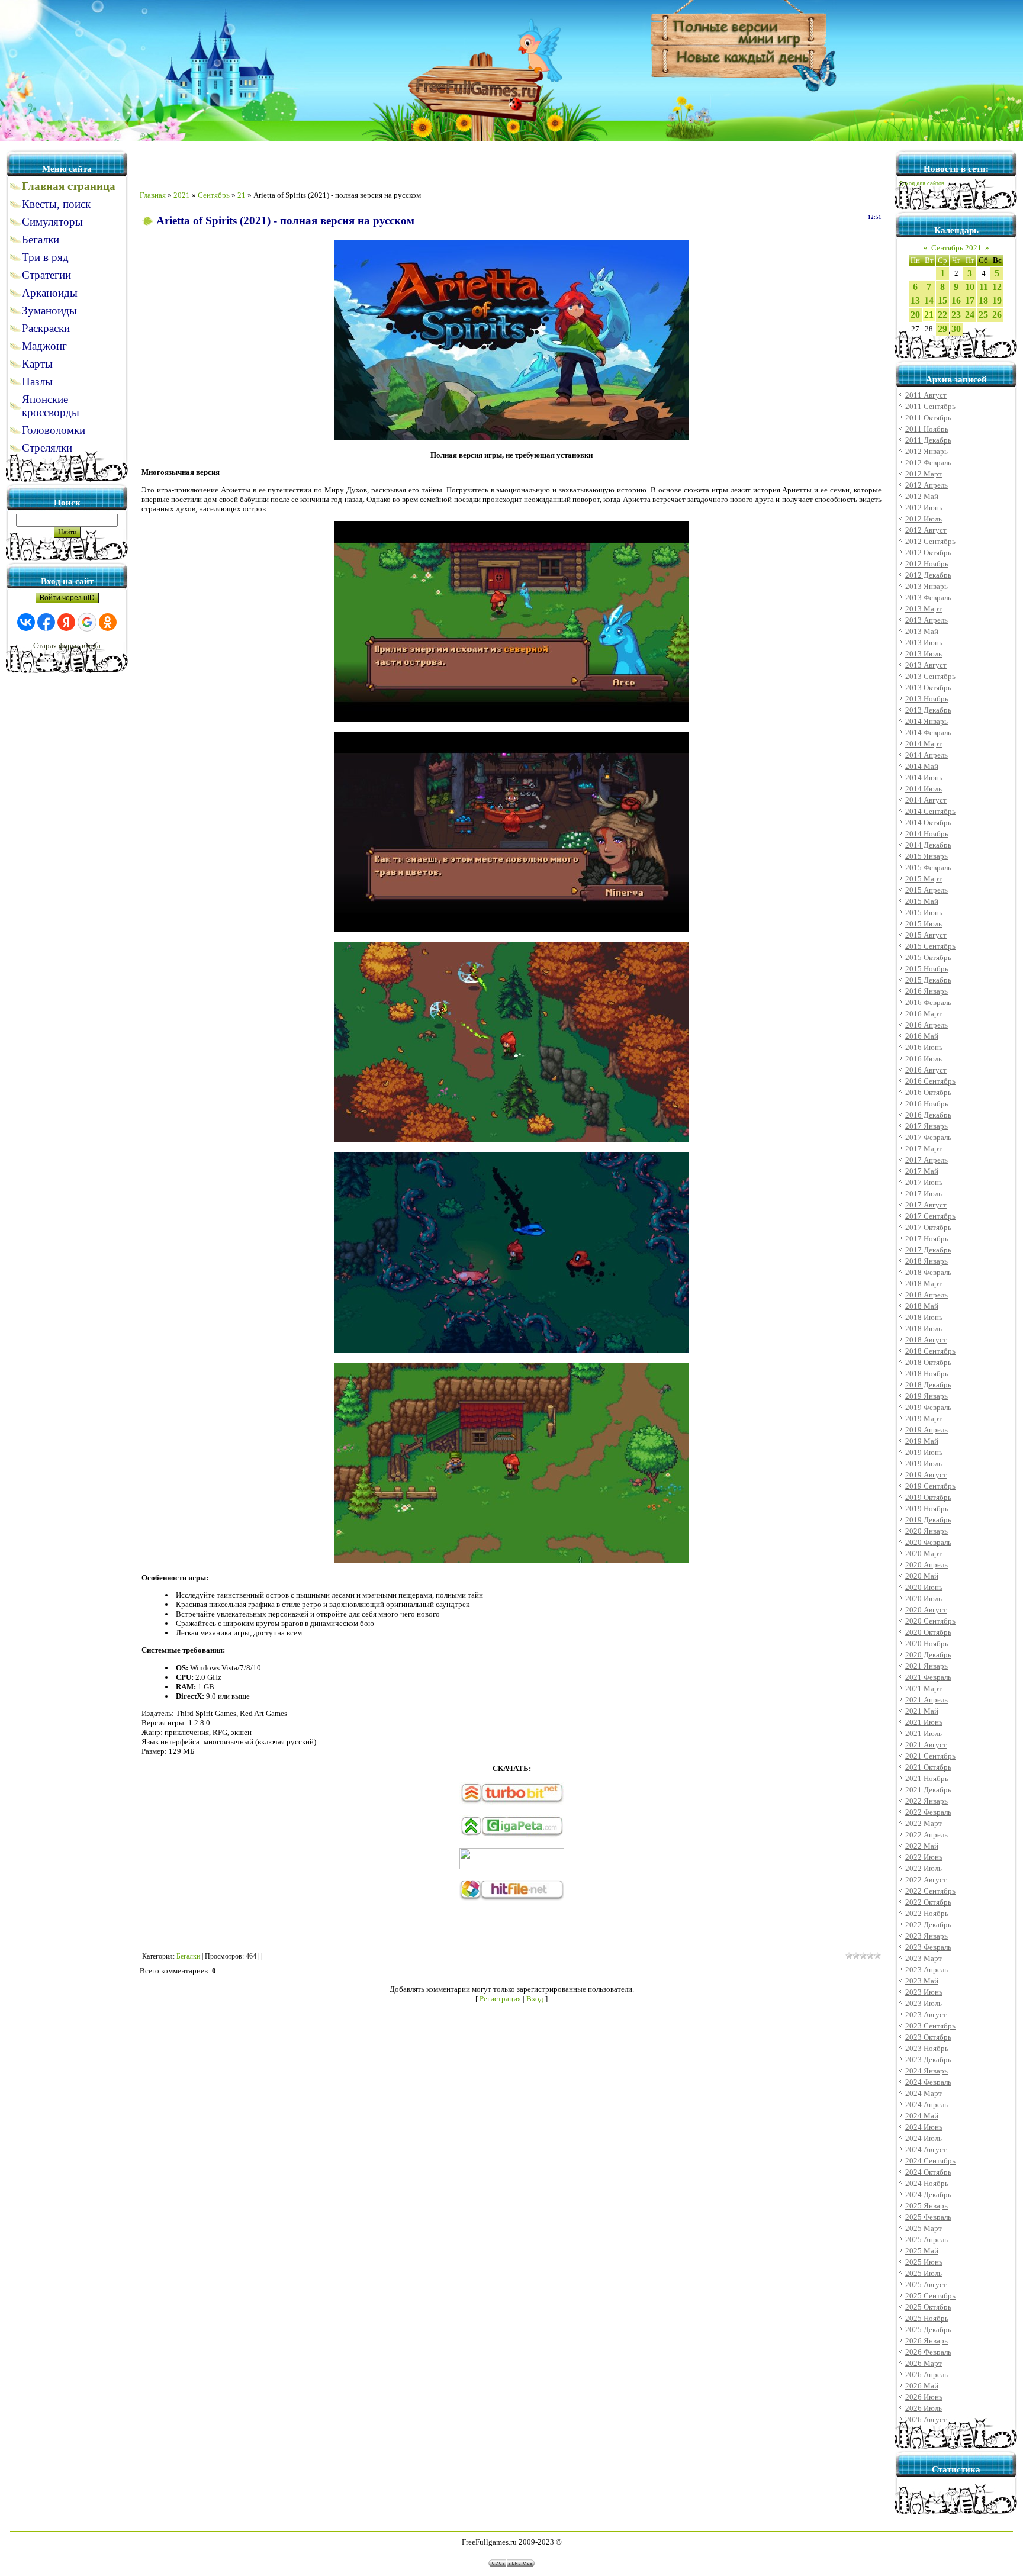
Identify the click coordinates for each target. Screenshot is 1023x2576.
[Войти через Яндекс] (66, 622)
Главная (153, 195)
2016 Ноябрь (927, 1104)
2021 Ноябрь (927, 1778)
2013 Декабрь (928, 710)
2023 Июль (924, 2003)
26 (997, 315)
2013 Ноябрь (927, 699)
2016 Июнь (924, 1047)
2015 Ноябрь (927, 969)
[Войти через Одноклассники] (108, 622)
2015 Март (924, 879)
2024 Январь (927, 2071)
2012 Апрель (927, 485)
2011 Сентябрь (930, 406)
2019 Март (924, 1419)
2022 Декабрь (928, 1925)
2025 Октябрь (928, 2307)
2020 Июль (924, 1598)
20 (915, 315)
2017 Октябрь (928, 1227)
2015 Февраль (928, 867)
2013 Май (922, 631)
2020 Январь (927, 1531)
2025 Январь (927, 2206)
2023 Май (922, 1981)
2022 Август (926, 1880)
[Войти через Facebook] (46, 622)
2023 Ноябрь (927, 2048)
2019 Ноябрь (927, 1508)
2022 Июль (924, 1868)
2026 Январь (927, 2341)
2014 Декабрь (928, 845)
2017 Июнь (924, 1182)
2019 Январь (927, 1396)
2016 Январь (927, 991)
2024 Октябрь (928, 2172)
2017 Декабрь (928, 1250)
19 (997, 300)
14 (929, 300)
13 (915, 300)
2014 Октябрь (928, 822)
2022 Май (922, 1846)
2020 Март (924, 1553)
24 (970, 315)
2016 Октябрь (928, 1092)
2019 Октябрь (928, 1497)
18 (983, 300)
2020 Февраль (928, 1542)
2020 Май (922, 1576)
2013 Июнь (924, 643)
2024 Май (922, 2116)
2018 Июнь (924, 1317)
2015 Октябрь (928, 957)
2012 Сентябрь (930, 541)
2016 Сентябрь (930, 1081)
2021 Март (924, 1688)
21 (242, 195)
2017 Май (922, 1171)
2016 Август (926, 1070)
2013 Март (924, 609)
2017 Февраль (928, 1137)
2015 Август (926, 935)
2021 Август (926, 1745)
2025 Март (924, 2228)
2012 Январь (927, 451)
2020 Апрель (927, 1565)
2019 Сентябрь (930, 1486)
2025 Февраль (928, 2217)
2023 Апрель (927, 1970)
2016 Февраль (928, 1002)
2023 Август (926, 2015)
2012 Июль (924, 519)
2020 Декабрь (928, 1655)
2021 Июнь (924, 1722)
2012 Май (922, 496)
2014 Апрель (927, 755)
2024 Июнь (924, 2127)
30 (956, 329)
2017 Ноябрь (927, 1239)
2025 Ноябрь (927, 2318)
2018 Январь (927, 1261)
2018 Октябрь (928, 1362)
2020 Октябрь (928, 1632)
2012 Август (926, 530)
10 (970, 287)
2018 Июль (924, 1329)
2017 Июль (924, 1194)
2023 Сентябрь (930, 2026)
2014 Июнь (924, 777)
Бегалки (188, 1956)
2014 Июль (924, 789)
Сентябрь (214, 195)
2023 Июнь (924, 1992)
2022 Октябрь (928, 1902)
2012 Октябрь (928, 553)
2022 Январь (927, 1801)
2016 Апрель (927, 1025)
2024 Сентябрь (930, 2161)
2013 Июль (924, 654)
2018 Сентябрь (930, 1351)
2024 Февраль (928, 2082)
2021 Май (922, 1711)
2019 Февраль (928, 1407)
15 (942, 300)
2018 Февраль (928, 1272)
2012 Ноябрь (927, 564)
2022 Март (924, 1823)
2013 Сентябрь (930, 676)
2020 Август (926, 1610)
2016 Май (922, 1036)
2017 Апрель (927, 1160)
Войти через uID (67, 598)
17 (970, 300)
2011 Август (926, 395)
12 (997, 287)
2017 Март (924, 1149)
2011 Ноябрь (927, 429)
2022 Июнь (924, 1857)
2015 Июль (924, 924)
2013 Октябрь (928, 688)
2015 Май (922, 901)
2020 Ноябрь (927, 1643)
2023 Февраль (928, 1947)
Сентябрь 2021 (956, 248)
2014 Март (924, 744)
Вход (535, 1999)
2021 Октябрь (928, 1767)
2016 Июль (924, 1059)
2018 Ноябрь (927, 1374)
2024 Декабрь (928, 2195)
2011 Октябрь (928, 418)
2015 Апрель (927, 890)
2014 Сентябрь (930, 811)
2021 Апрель (927, 1700)
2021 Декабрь (928, 1790)
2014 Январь (927, 721)
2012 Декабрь (928, 575)
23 (956, 315)
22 (942, 315)
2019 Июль (924, 1464)
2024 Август (926, 2150)
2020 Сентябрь (930, 1621)
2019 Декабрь (928, 1520)
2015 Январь (927, 856)
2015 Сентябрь (930, 946)
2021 (182, 195)
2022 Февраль (928, 1812)
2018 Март (924, 1284)
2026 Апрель (927, 2374)
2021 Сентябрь (930, 1756)
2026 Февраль (928, 2352)
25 (983, 315)
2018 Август (926, 1340)
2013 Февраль (928, 598)
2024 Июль (924, 2138)
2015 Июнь (924, 912)
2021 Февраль (928, 1677)
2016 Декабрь (928, 1115)
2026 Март (924, 2363)
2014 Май (922, 766)
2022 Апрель (927, 1835)
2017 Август (926, 1205)
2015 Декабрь (928, 980)
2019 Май (922, 1441)
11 (984, 287)
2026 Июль (924, 2408)
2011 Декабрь (928, 440)
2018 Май (922, 1306)
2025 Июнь (924, 2262)
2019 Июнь (924, 1452)
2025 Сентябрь (930, 2296)
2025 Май (922, 2251)
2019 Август (926, 1475)
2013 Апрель (927, 620)
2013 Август (926, 665)
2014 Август (926, 800)
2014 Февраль (928, 732)
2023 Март (924, 1958)
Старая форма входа (67, 645)
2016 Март (924, 1014)
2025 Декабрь (928, 2329)
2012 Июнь (924, 508)
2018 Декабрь (928, 1385)
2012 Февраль (928, 463)
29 (942, 329)
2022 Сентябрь (930, 1891)
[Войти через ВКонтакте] (26, 622)
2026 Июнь (924, 2397)
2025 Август (926, 2284)
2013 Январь (927, 586)
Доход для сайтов (922, 183)
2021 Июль (924, 1733)
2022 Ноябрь (927, 1913)
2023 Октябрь (928, 2037)
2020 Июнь (924, 1587)
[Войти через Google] (87, 622)
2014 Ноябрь (927, 834)
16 (956, 300)
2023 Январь (927, 1936)
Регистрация (500, 1999)
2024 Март (924, 2093)
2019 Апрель (927, 1430)
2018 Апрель (927, 1295)
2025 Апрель (927, 2239)
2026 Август (926, 2419)
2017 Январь (927, 1126)
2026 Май (922, 2386)
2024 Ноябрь (927, 2183)
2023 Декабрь (928, 2060)
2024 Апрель (927, 2105)
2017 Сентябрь (930, 1216)
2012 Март (924, 474)
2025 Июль (924, 2273)
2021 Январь (927, 1666)
